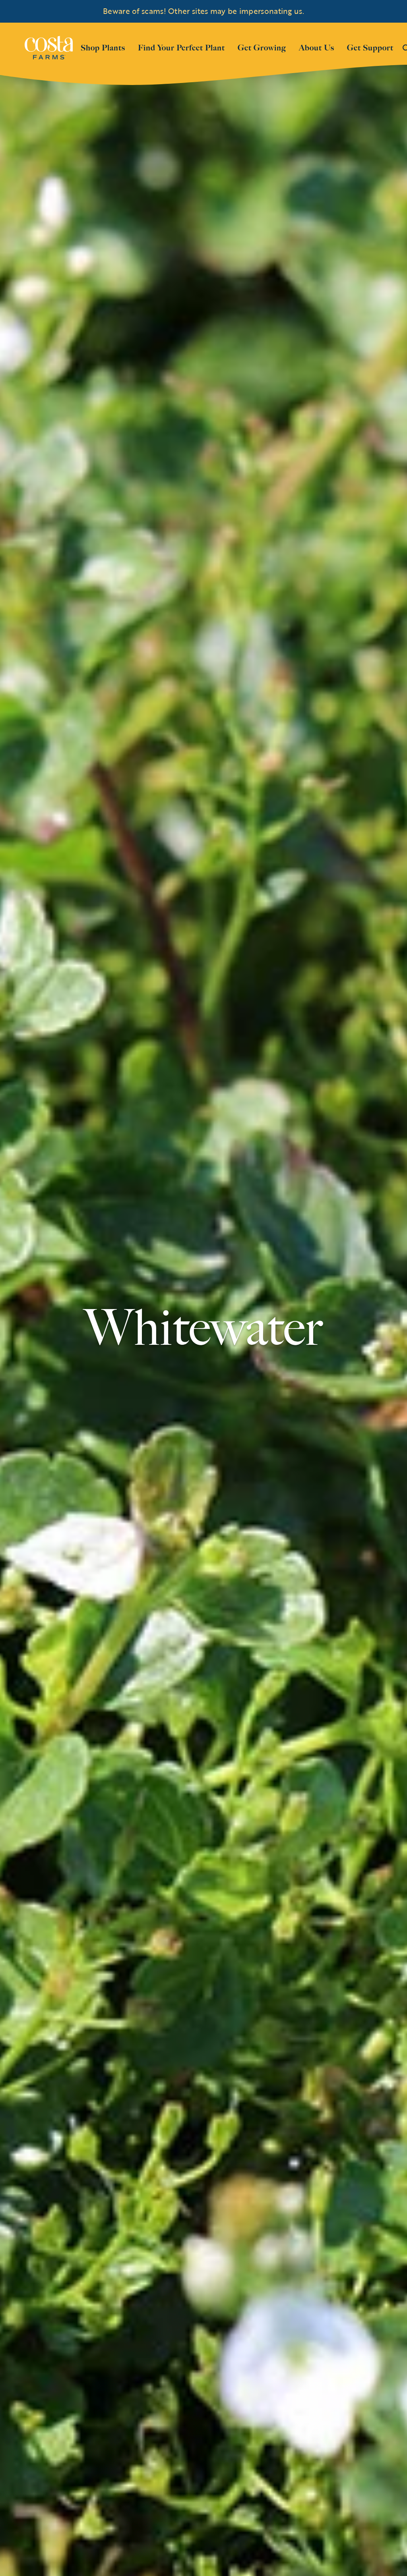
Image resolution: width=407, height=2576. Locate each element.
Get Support (370, 47)
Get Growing (262, 48)
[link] (49, 48)
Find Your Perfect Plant (181, 48)
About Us (317, 47)
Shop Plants (103, 47)
